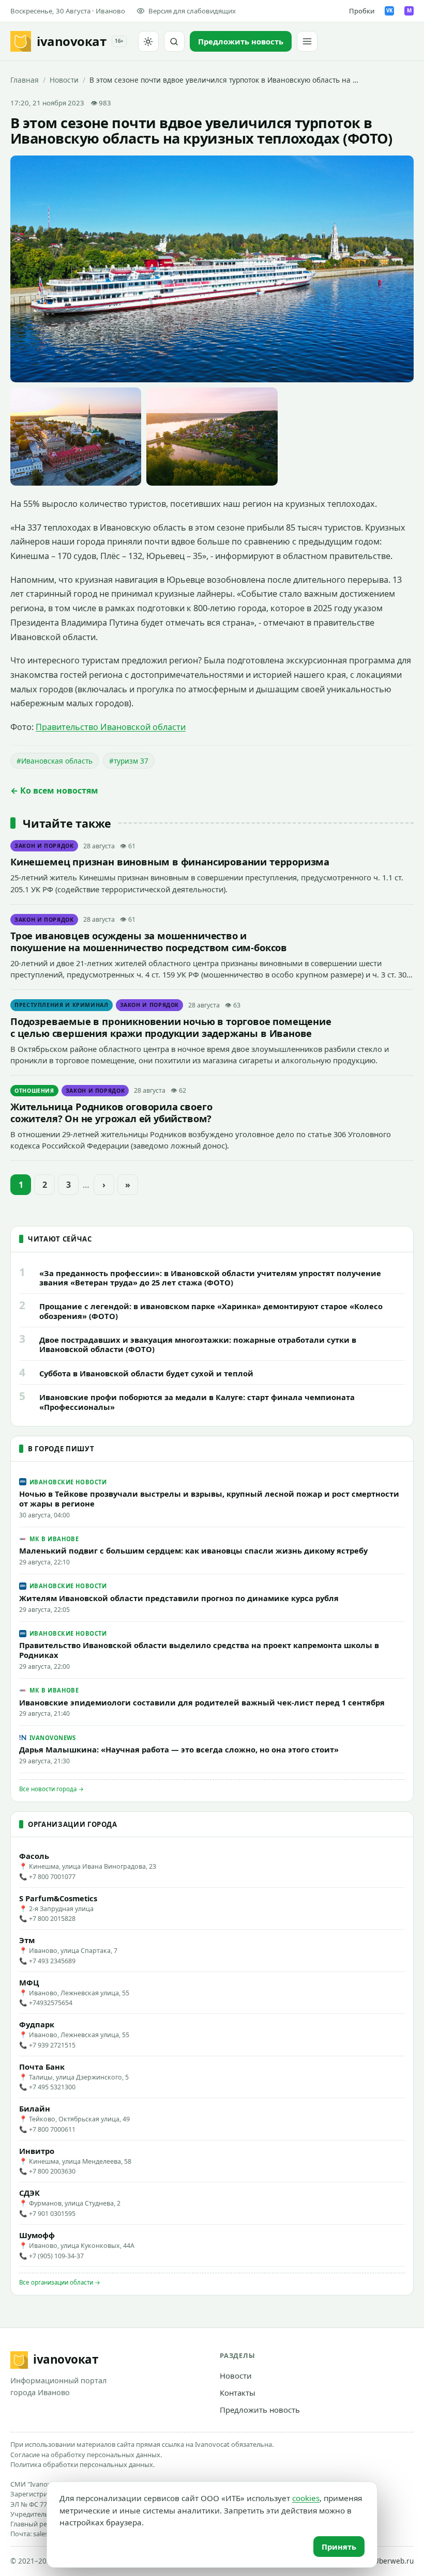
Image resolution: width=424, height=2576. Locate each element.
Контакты (238, 2393)
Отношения (34, 1091)
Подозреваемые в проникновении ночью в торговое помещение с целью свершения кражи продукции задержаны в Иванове (171, 1027)
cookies (306, 2498)
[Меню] (307, 41)
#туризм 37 (129, 761)
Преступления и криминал (62, 1005)
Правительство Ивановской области (111, 727)
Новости (64, 80)
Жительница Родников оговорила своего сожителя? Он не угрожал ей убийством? (111, 1112)
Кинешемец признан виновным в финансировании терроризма (170, 862)
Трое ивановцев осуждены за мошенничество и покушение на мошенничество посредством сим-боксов (149, 941)
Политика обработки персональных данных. (82, 2464)
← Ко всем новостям (54, 790)
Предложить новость (260, 2410)
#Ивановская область (55, 761)
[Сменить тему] (148, 41)
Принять (339, 2547)
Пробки (362, 11)
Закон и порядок (44, 846)
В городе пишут (61, 1449)
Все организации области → (60, 2282)
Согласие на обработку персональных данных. (86, 2455)
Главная (25, 80)
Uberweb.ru (394, 2561)
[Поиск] (174, 41)
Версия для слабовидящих (192, 11)
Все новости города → (51, 1789)
